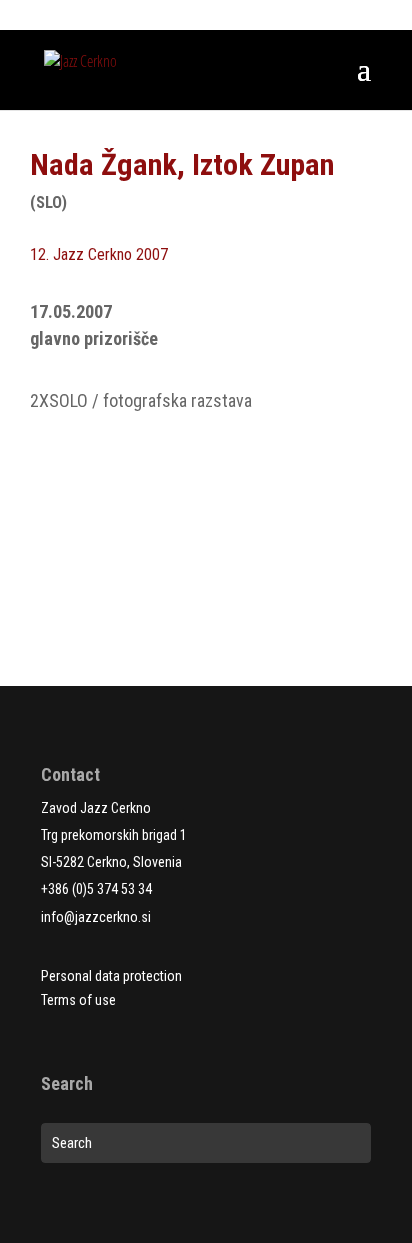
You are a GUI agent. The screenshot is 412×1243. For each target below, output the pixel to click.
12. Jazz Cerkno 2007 (99, 254)
